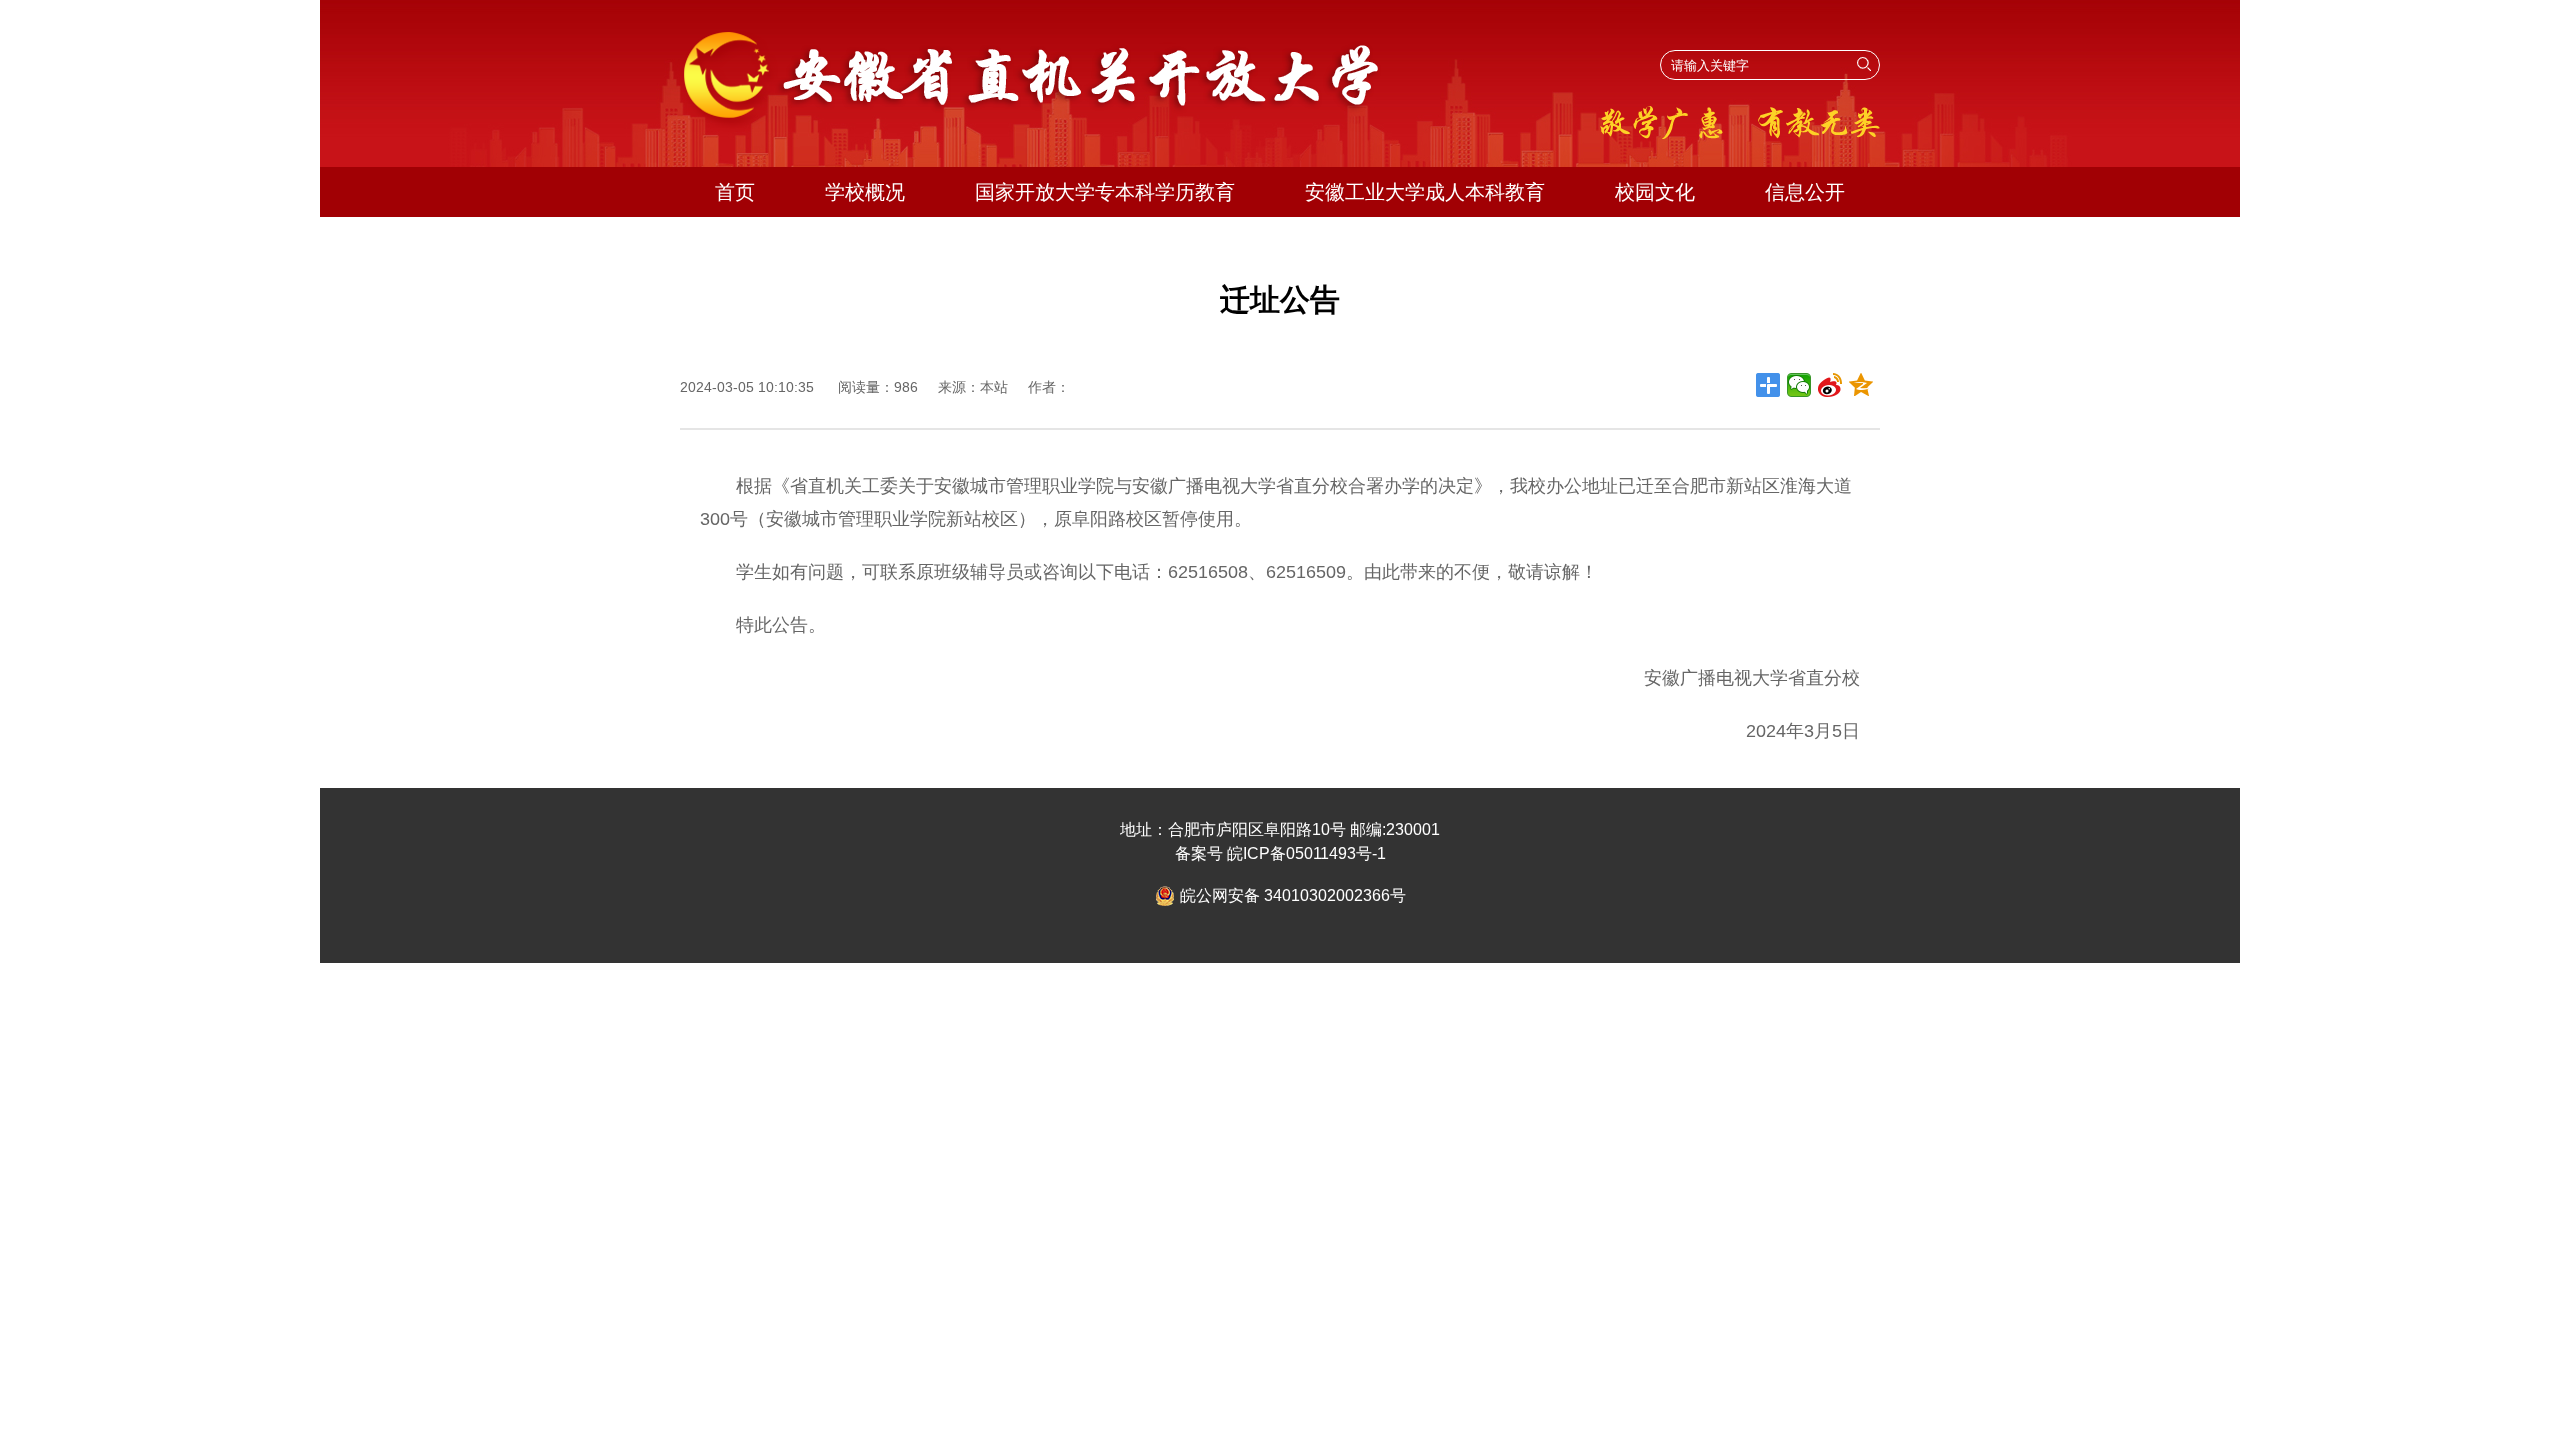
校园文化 (1655, 192)
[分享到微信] (1799, 385)
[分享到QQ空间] (1861, 385)
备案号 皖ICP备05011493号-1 (1280, 853)
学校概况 (865, 192)
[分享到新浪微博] (1830, 385)
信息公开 (1805, 192)
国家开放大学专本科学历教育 (1105, 192)
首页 (735, 192)
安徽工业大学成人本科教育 (1425, 192)
